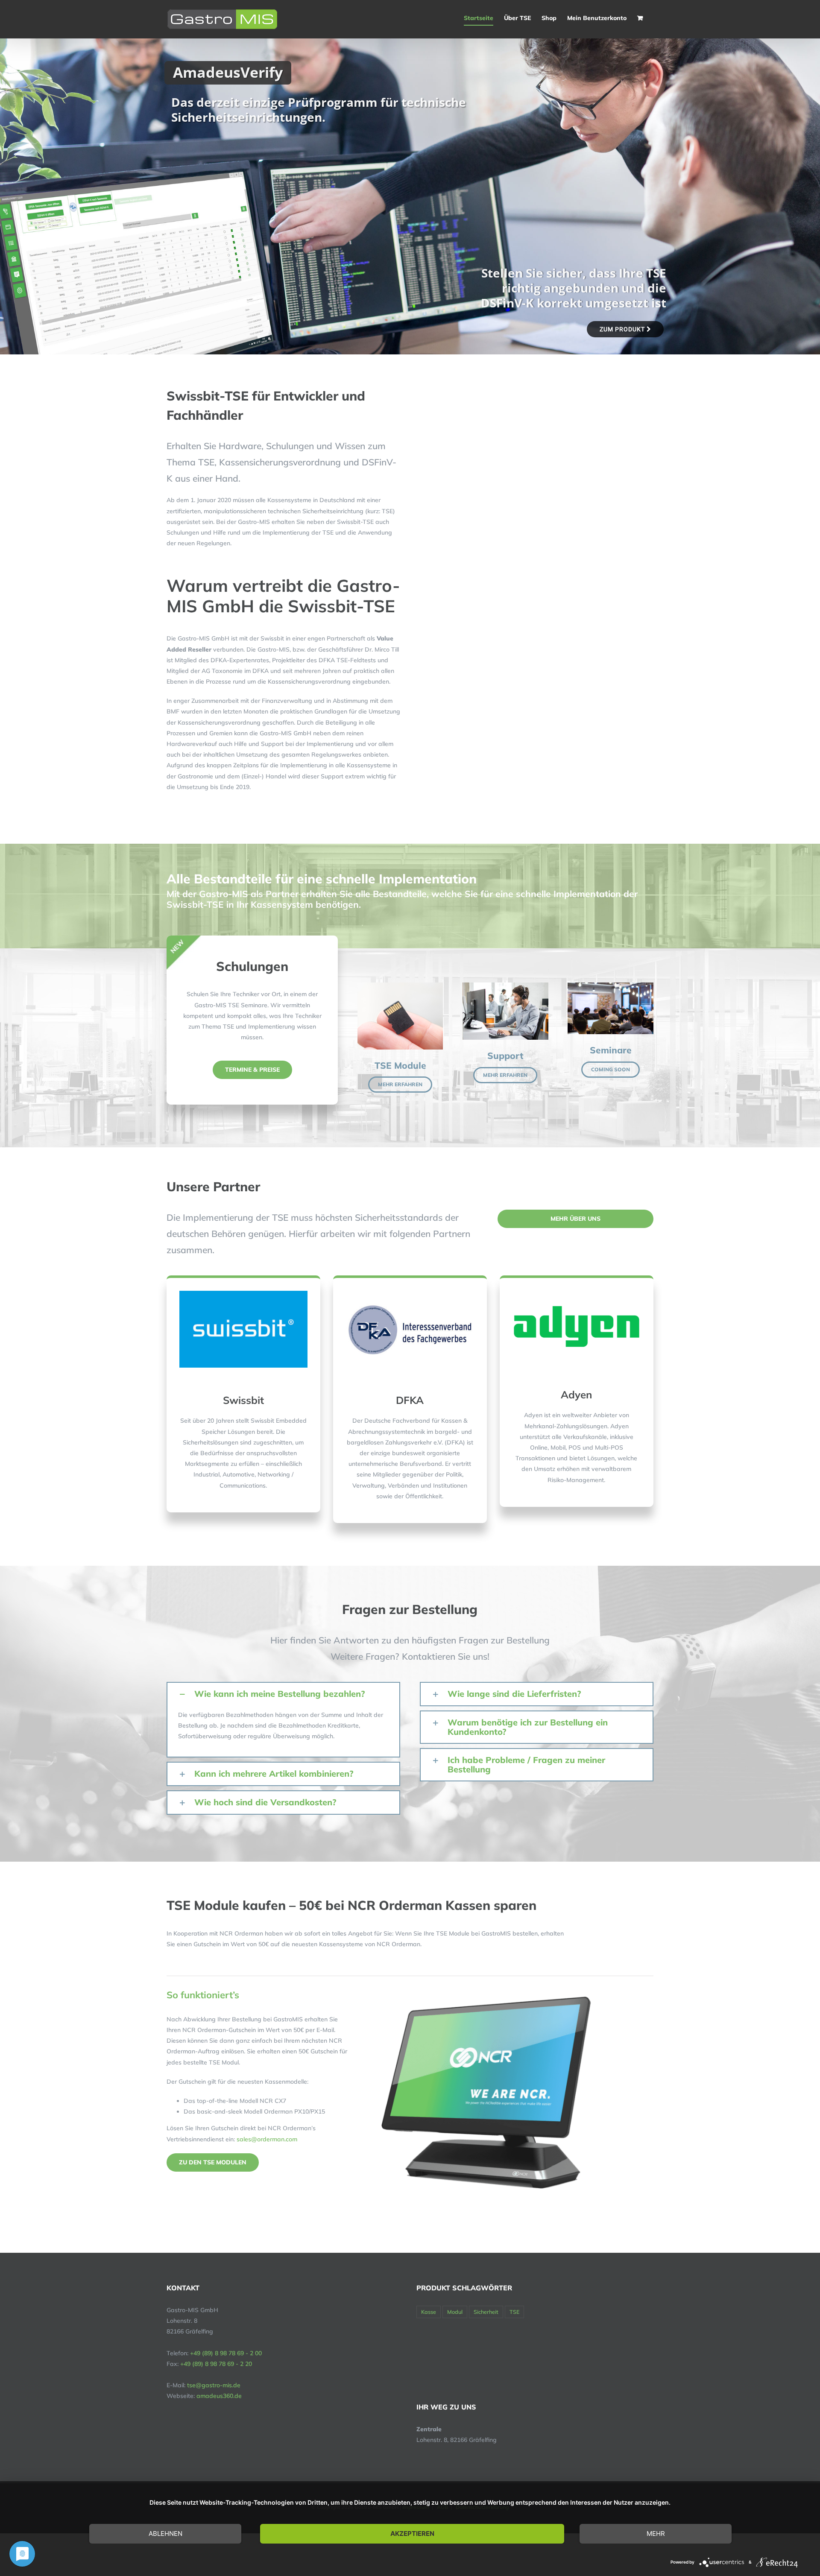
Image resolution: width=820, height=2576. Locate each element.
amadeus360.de (219, 2396)
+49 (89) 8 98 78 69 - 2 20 (216, 2364)
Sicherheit (486, 2312)
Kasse (429, 2312)
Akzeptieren (412, 2534)
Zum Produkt (623, 329)
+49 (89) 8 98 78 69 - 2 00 (226, 2353)
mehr (656, 2534)
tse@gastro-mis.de (214, 2385)
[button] (283, 1694)
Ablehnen (165, 2534)
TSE (514, 2312)
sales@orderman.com (267, 2139)
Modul (455, 2312)
